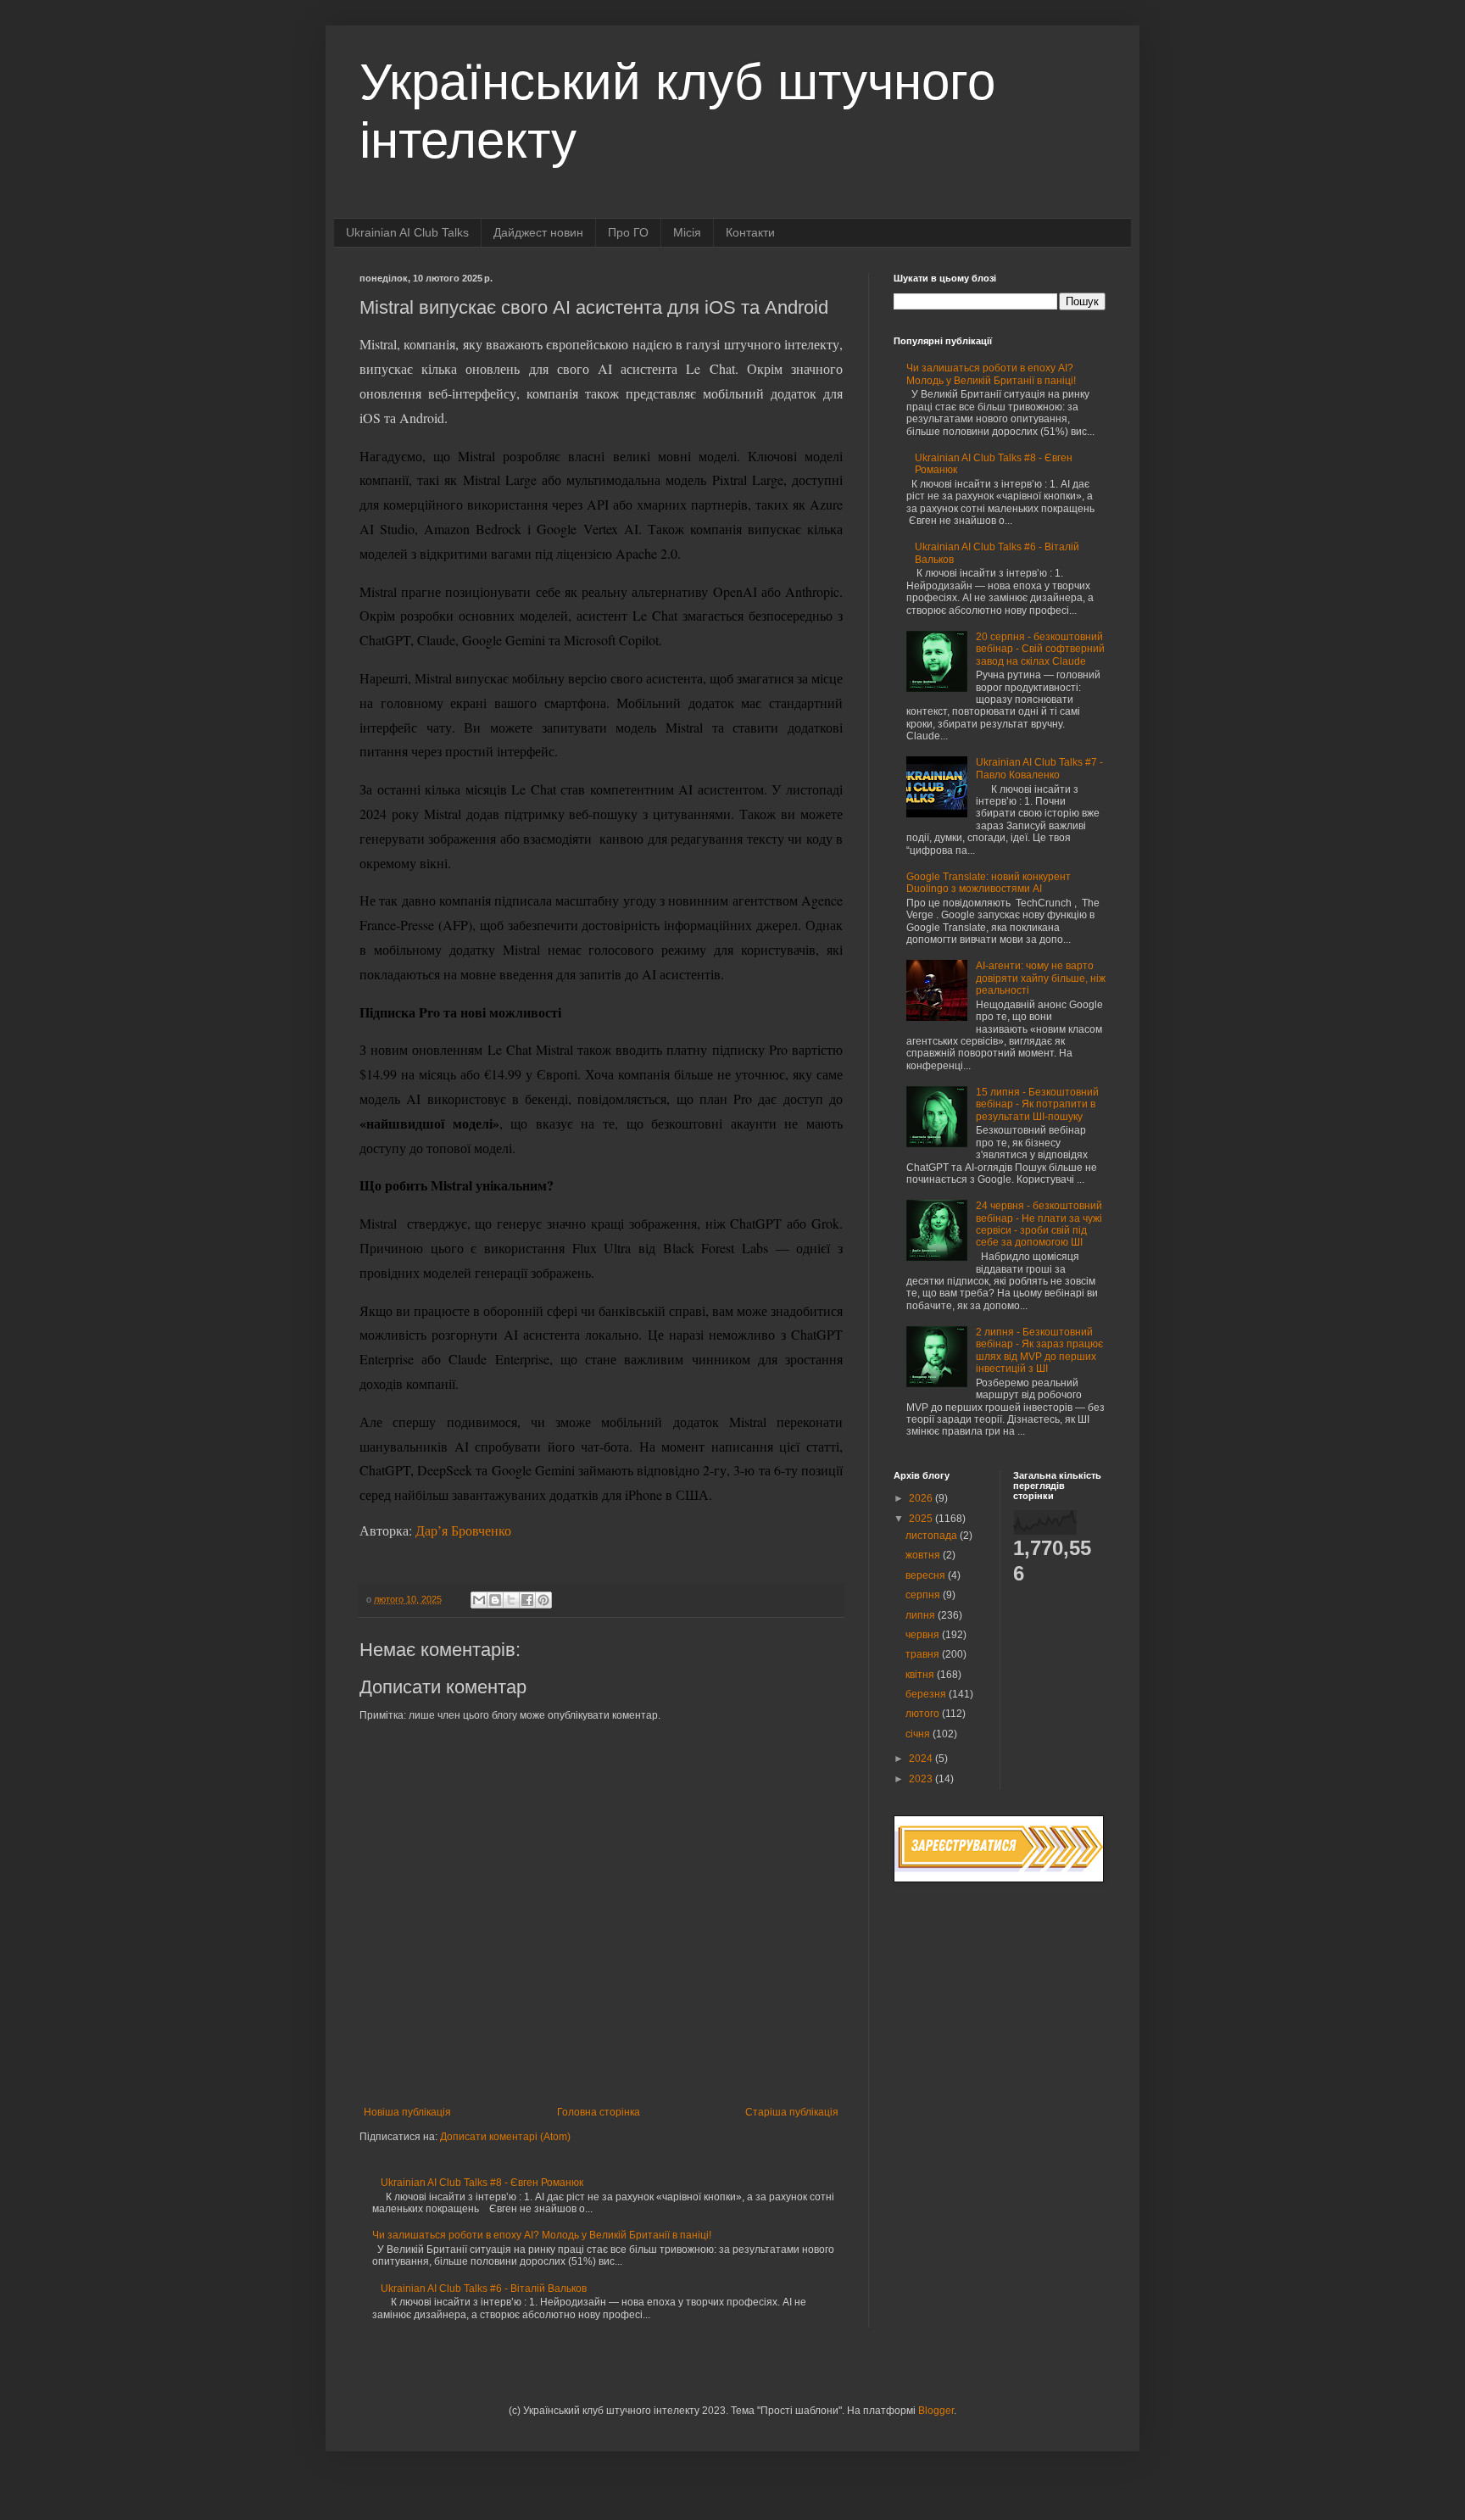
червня (924, 1635)
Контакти (750, 232)
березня (927, 1694)
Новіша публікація (407, 2112)
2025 (922, 1519)
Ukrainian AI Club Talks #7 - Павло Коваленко (1039, 768)
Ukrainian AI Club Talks (407, 232)
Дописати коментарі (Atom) (505, 2137)
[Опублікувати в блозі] (495, 1600)
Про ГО (628, 232)
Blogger (936, 2411)
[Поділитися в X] (511, 1600)
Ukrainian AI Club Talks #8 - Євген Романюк (482, 2183)
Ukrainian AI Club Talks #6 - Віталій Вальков (484, 2289)
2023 (922, 1779)
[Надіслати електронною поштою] (479, 1600)
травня (924, 1654)
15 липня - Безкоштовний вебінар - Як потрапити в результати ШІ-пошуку (1037, 1104)
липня (922, 1615)
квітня (921, 1675)
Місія (687, 232)
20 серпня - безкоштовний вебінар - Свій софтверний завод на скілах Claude (1040, 649)
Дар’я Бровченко (463, 1530)
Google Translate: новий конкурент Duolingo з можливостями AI (989, 883)
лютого (924, 1714)
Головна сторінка (599, 2112)
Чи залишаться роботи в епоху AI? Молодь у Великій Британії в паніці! (542, 2235)
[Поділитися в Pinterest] (543, 1600)
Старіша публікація (792, 2112)
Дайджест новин (538, 232)
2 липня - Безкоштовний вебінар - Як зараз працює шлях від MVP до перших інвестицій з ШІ (1039, 1350)
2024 (922, 1759)
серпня (924, 1595)
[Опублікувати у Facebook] (527, 1600)
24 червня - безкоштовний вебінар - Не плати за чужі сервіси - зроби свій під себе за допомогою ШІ (1039, 1224)
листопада (933, 1536)
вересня (927, 1575)
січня (919, 1734)
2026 (922, 1498)
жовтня (924, 1555)
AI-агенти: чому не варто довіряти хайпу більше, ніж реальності (1041, 978)
